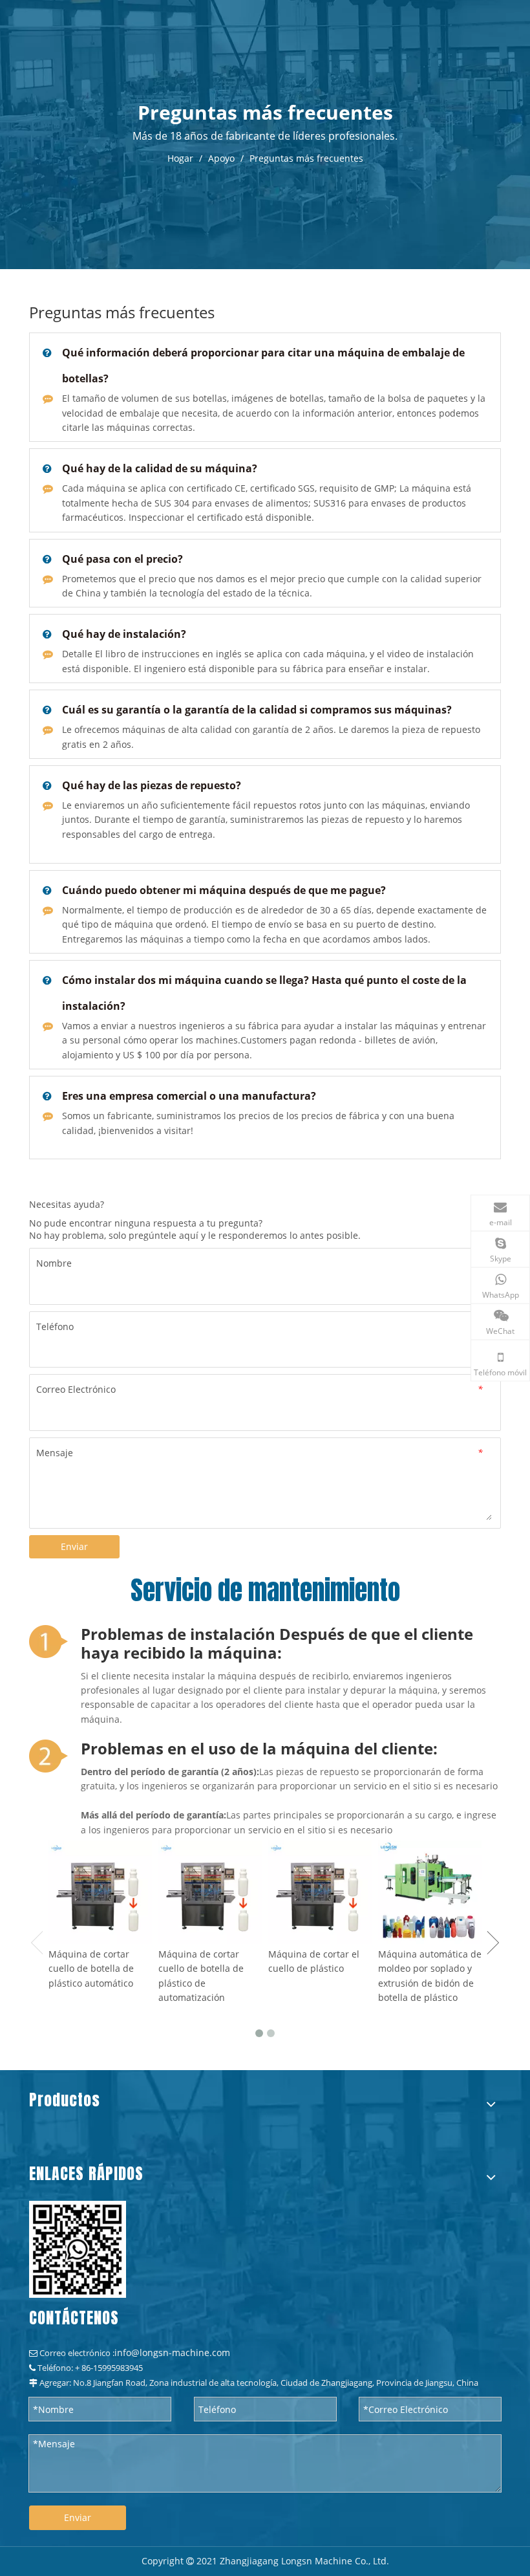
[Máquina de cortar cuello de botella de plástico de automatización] (210, 1892)
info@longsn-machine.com (172, 2352)
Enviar (74, 1546)
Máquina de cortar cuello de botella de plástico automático (91, 1969)
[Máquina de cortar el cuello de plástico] (320, 1892)
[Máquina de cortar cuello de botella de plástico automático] (100, 1892)
